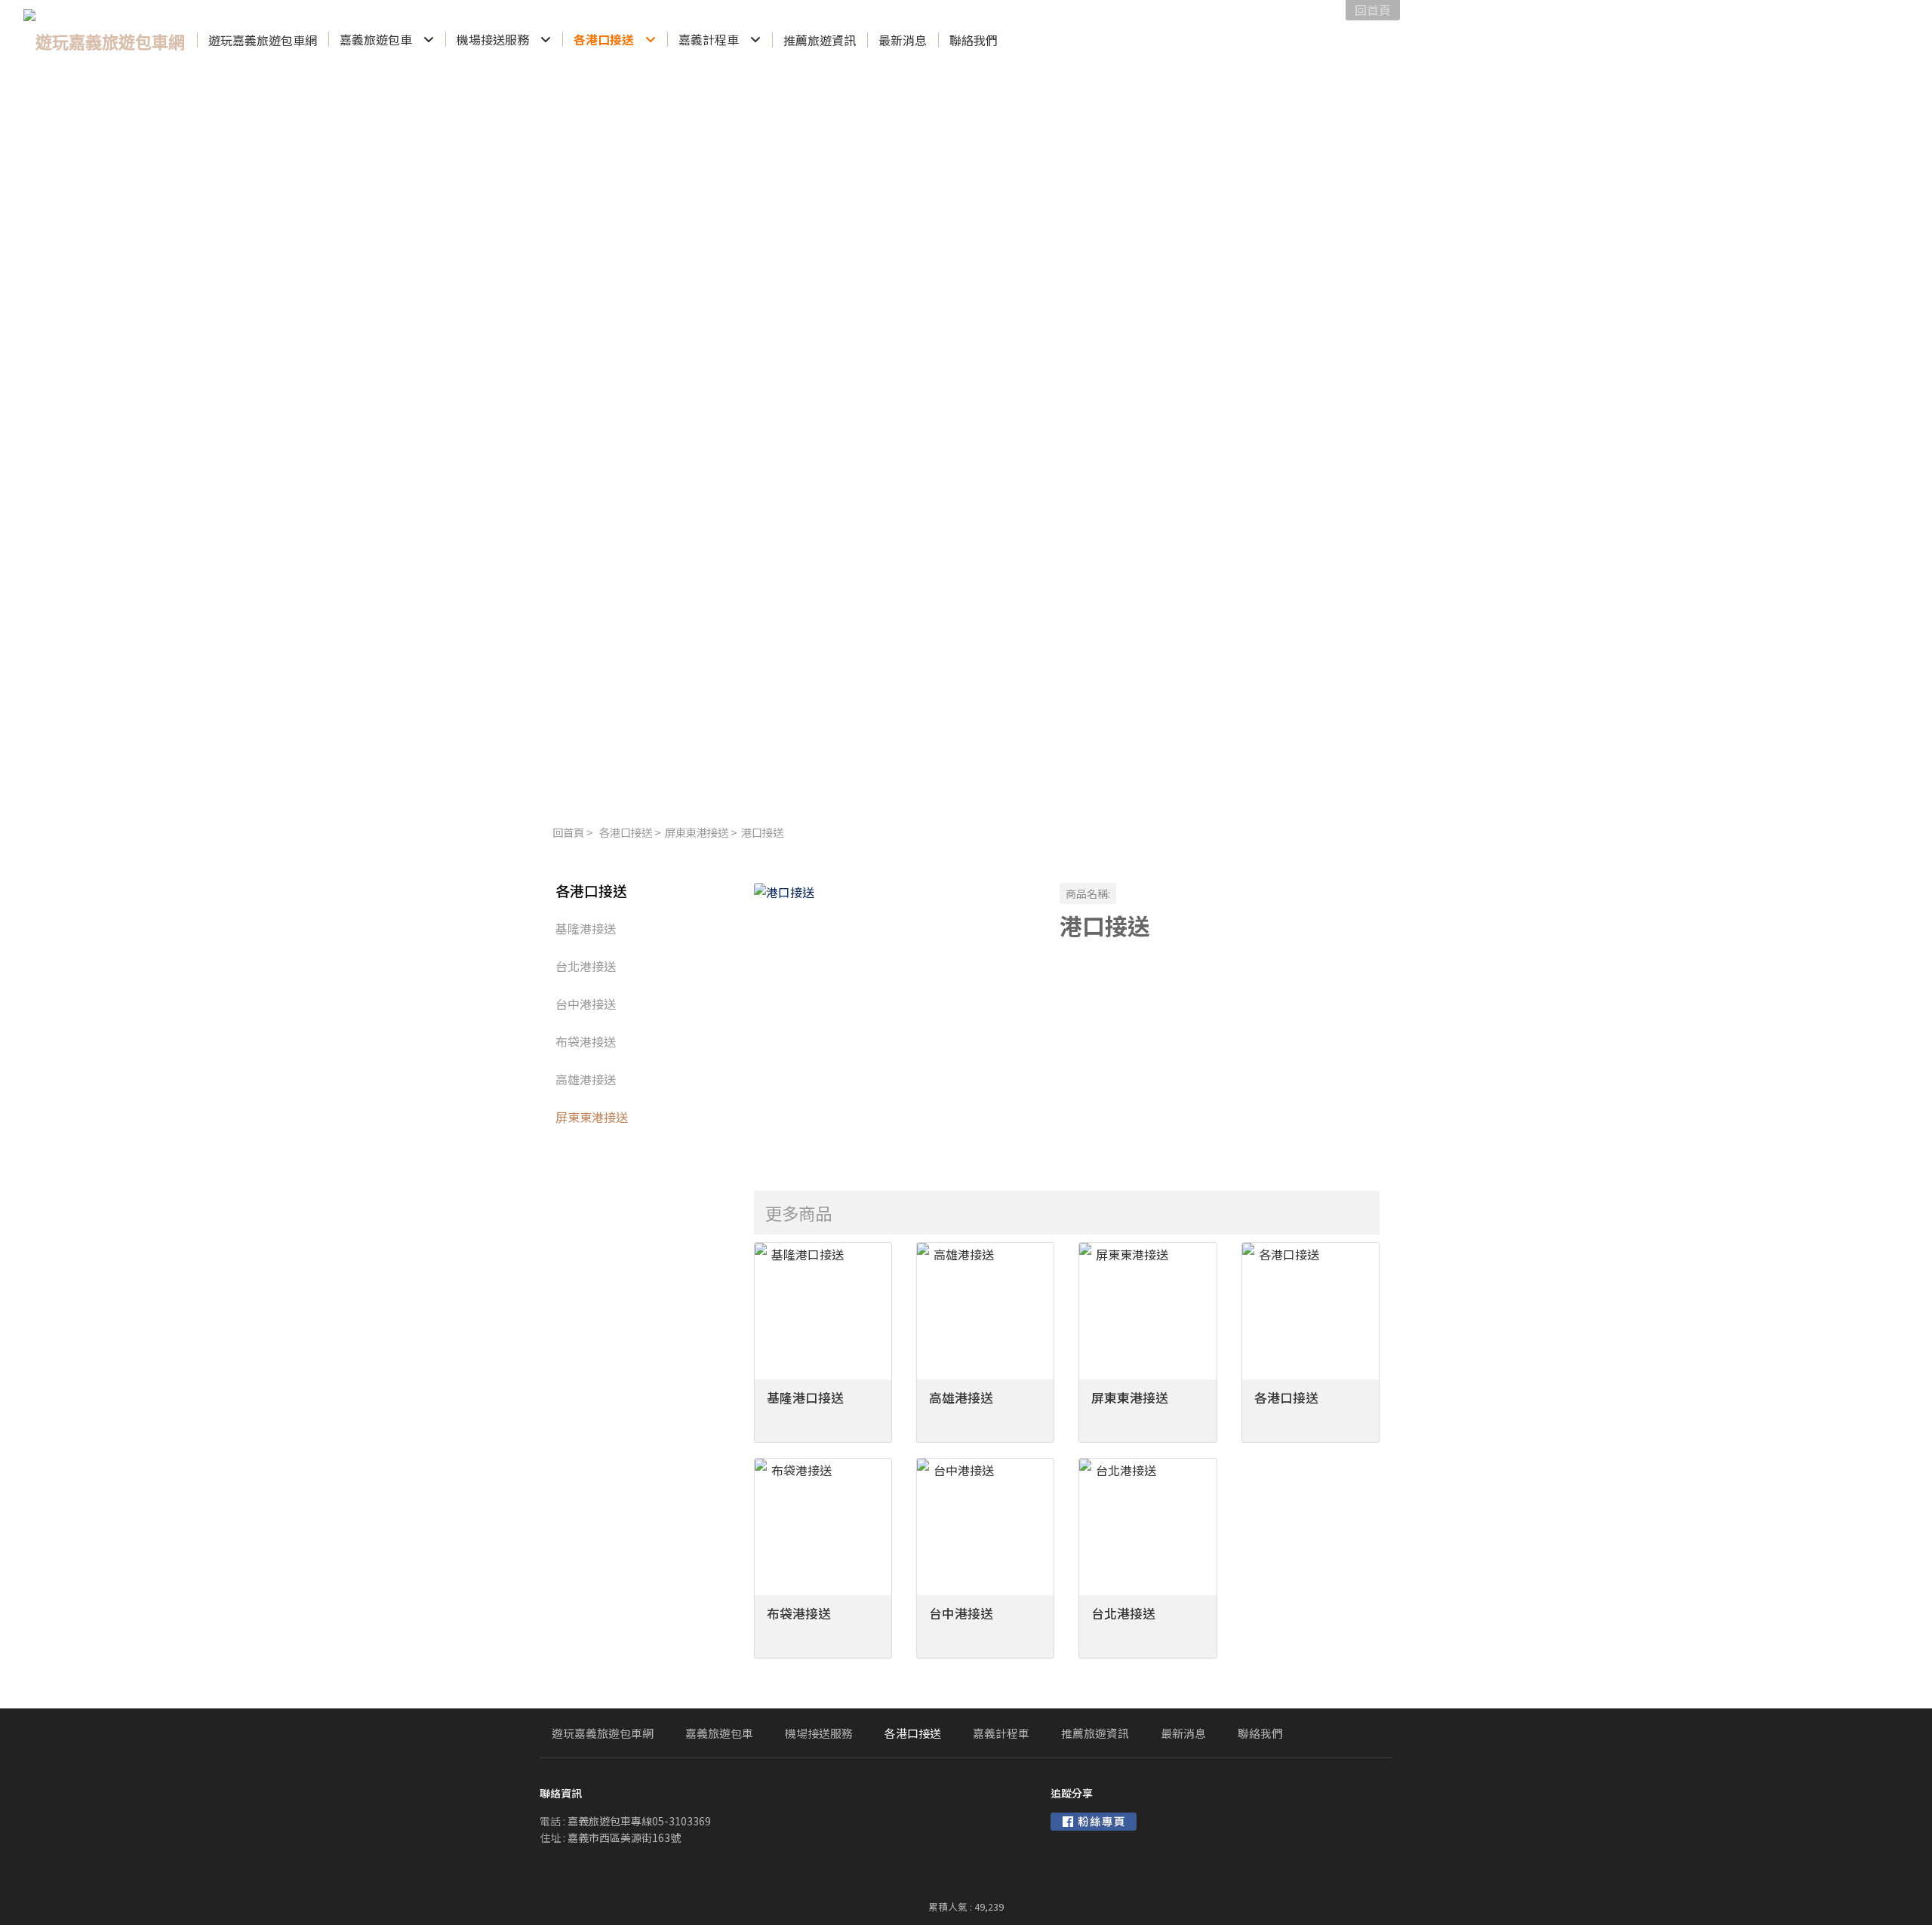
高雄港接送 (586, 1079)
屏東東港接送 (697, 832)
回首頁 (568, 832)
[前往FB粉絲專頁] (1094, 1822)
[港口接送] (895, 1024)
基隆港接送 (586, 928)
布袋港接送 (586, 1041)
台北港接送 (586, 966)
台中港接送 (586, 1004)
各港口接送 (626, 832)
